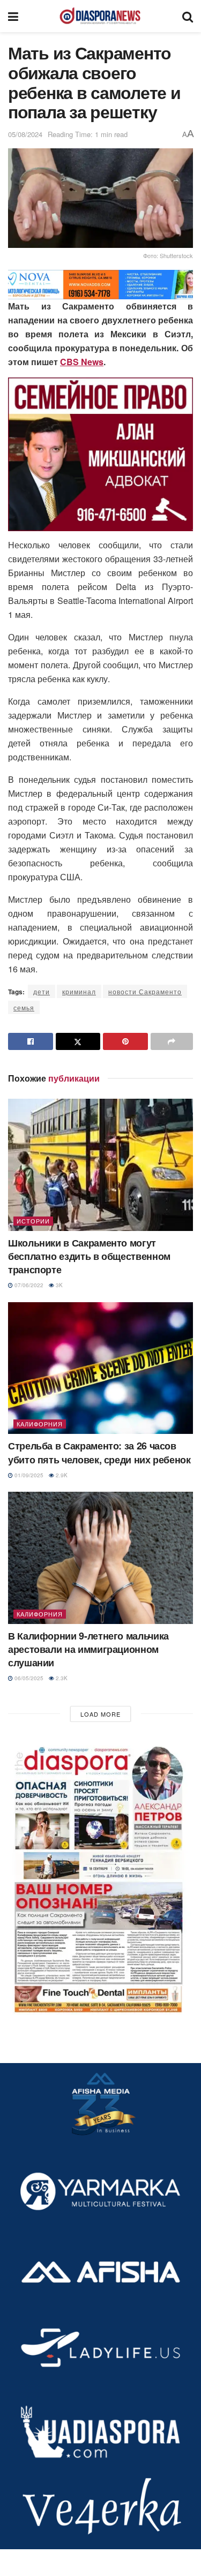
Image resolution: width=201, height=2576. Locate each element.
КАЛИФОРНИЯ (40, 1424)
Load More (100, 1714)
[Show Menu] (13, 16)
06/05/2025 (28, 1678)
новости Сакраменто (145, 991)
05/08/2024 (25, 134)
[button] (100, 1877)
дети (42, 991)
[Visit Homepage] (100, 16)
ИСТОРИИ (33, 1221)
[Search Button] (188, 16)
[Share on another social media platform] (172, 1041)
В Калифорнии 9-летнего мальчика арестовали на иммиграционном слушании (88, 1649)
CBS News (82, 362)
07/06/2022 (28, 1285)
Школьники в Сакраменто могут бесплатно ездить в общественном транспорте (89, 1256)
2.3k (61, 1678)
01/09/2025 (28, 1475)
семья (24, 1007)
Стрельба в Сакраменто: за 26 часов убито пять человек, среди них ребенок (99, 1452)
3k (58, 1285)
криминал (79, 991)
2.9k (61, 1475)
